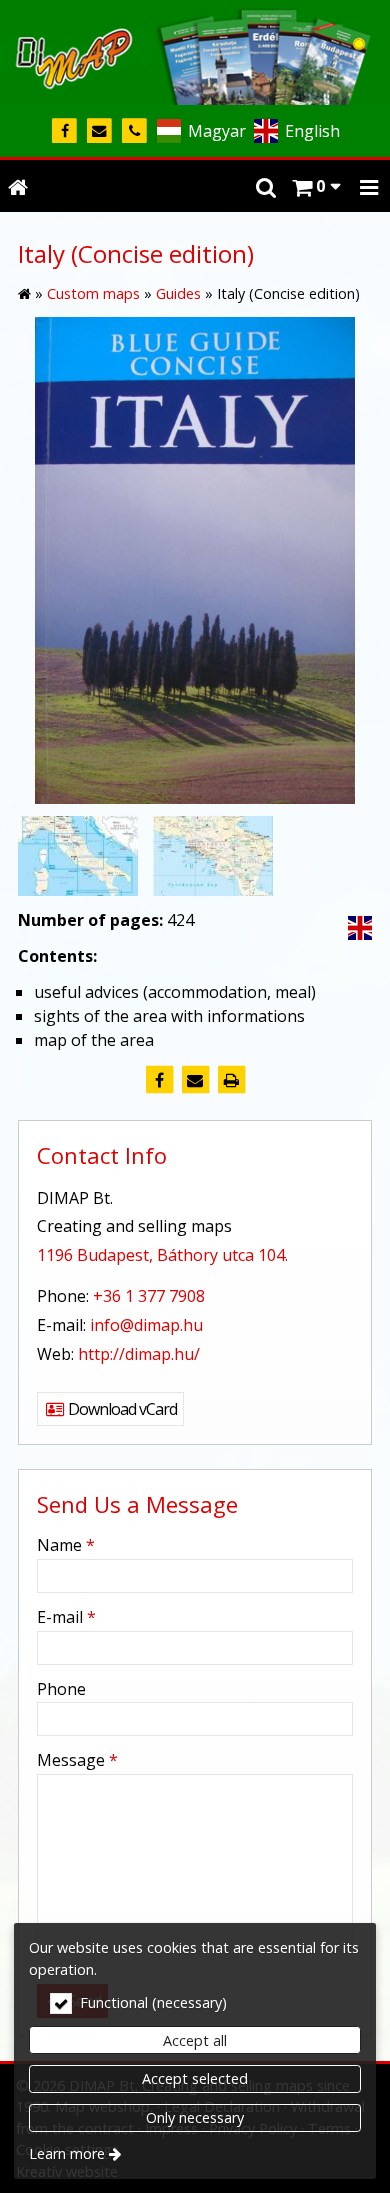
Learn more (67, 2153)
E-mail (66, 1617)
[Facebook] (64, 131)
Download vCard (121, 1409)
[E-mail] (99, 131)
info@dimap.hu (146, 1325)
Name (66, 1545)
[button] (369, 186)
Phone (61, 1689)
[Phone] (134, 131)
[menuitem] (18, 186)
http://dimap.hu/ (139, 1354)
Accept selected (195, 2078)
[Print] (231, 1080)
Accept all (195, 2040)
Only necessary (195, 2117)
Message (77, 1760)
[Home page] (195, 52)
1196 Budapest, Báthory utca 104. (162, 1255)
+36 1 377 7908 (149, 1296)
